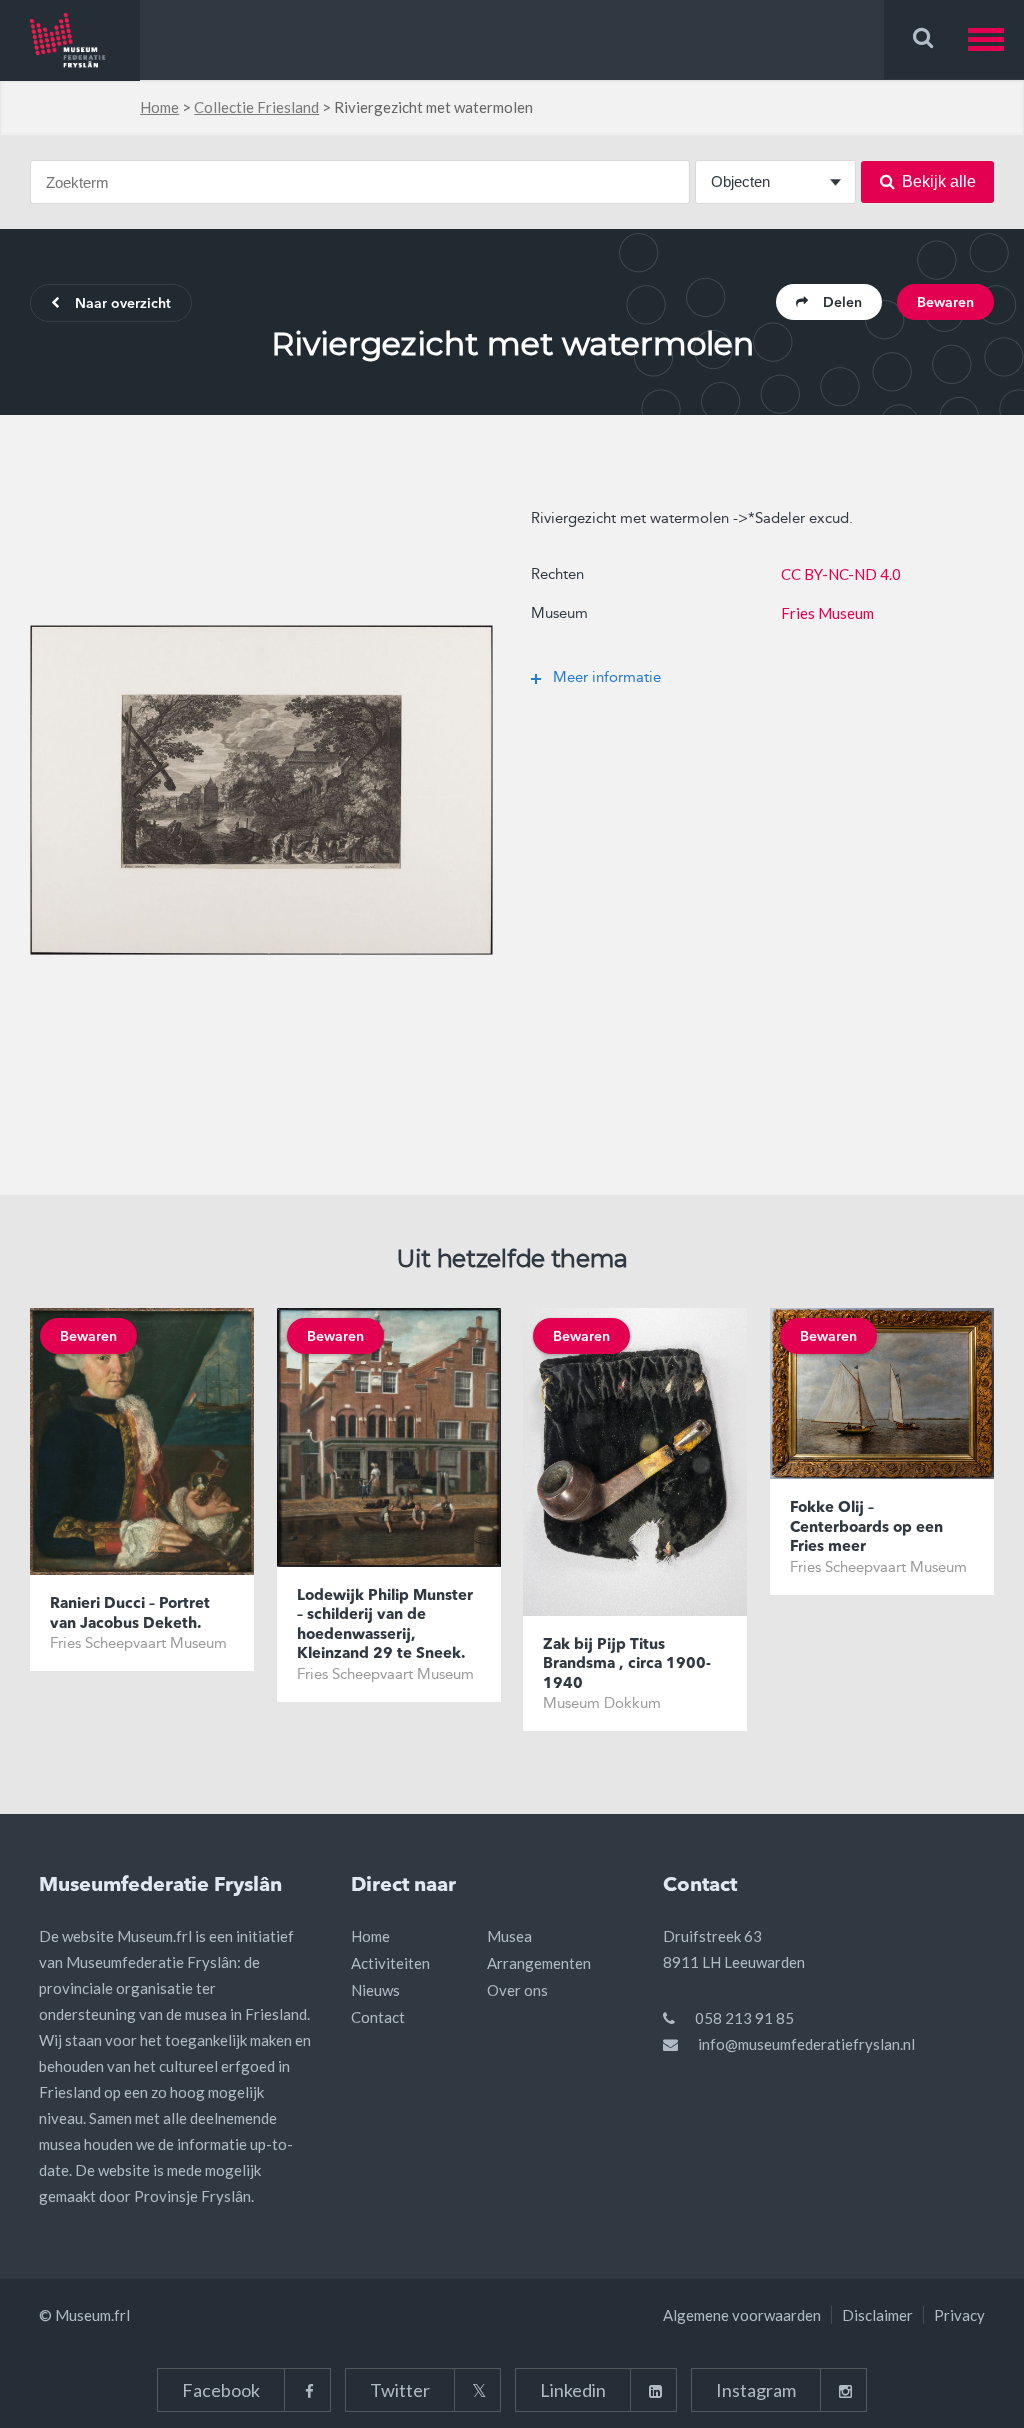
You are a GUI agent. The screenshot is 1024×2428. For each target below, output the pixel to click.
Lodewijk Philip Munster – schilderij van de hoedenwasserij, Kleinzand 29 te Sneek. (385, 1626)
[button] (996, 39)
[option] (261, 790)
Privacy (959, 2315)
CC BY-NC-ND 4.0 (841, 574)
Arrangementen (539, 1963)
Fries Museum (827, 613)
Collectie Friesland (256, 107)
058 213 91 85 (744, 2018)
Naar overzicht (123, 304)
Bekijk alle (939, 181)
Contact (378, 2017)
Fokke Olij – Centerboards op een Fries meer (866, 1528)
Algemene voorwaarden (742, 2315)
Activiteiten (390, 1963)
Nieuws (375, 1990)
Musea (509, 1936)
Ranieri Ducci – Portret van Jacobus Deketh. (130, 1614)
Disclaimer (877, 2315)
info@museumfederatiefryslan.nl (806, 2044)
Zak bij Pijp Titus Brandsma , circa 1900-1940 (627, 1665)
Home (159, 107)
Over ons (517, 1990)
